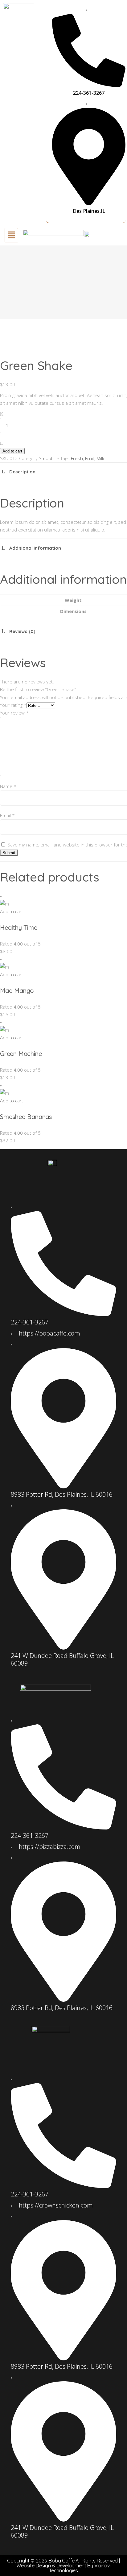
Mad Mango (17, 991)
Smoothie (49, 458)
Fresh (77, 458)
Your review (14, 713)
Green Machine (21, 1054)
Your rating (13, 705)
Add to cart (12, 451)
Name (8, 786)
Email (7, 815)
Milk (100, 458)
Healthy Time (19, 928)
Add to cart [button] (12, 911)
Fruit (90, 458)
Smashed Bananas (26, 1117)
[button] (11, 235)
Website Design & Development (51, 2566)
